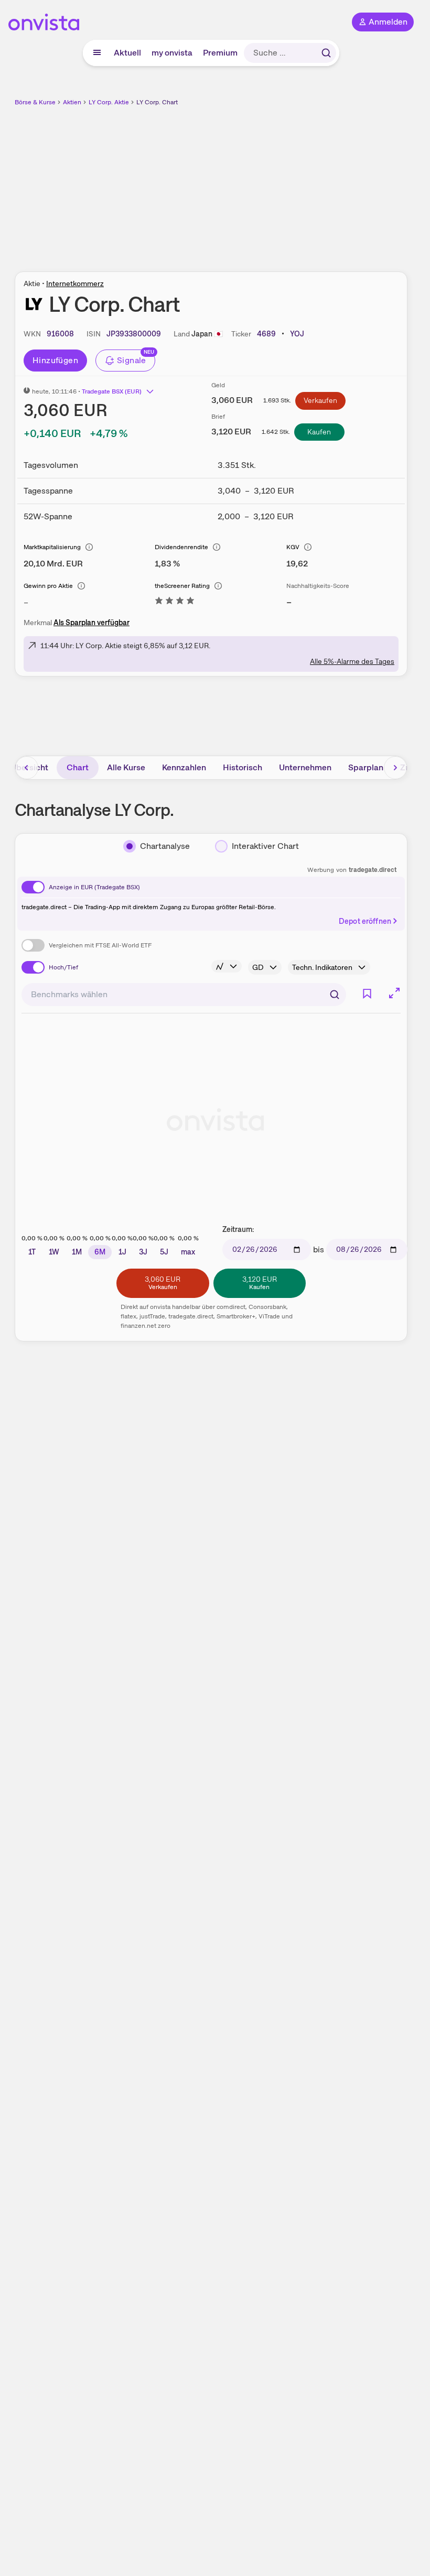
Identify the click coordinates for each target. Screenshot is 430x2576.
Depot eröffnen (365, 921)
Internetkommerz (75, 283)
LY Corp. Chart (157, 102)
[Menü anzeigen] (97, 53)
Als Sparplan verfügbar (92, 623)
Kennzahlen (184, 767)
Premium (220, 53)
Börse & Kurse (35, 102)
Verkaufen (320, 400)
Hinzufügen (55, 360)
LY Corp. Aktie (109, 102)
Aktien (72, 102)
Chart (78, 767)
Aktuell (127, 53)
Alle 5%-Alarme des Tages (352, 661)
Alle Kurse (126, 767)
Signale (132, 360)
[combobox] (184, 995)
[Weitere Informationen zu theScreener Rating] (175, 602)
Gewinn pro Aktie (48, 586)
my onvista (172, 53)
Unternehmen (305, 767)
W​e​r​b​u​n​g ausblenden (250, 183)
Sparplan (366, 767)
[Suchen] (326, 53)
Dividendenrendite (181, 547)
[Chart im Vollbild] (394, 993)
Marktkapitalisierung (52, 547)
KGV (293, 547)
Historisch (243, 767)
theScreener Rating (182, 586)
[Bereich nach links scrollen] (27, 768)
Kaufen (319, 432)
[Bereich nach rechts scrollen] (395, 768)
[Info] (89, 547)
